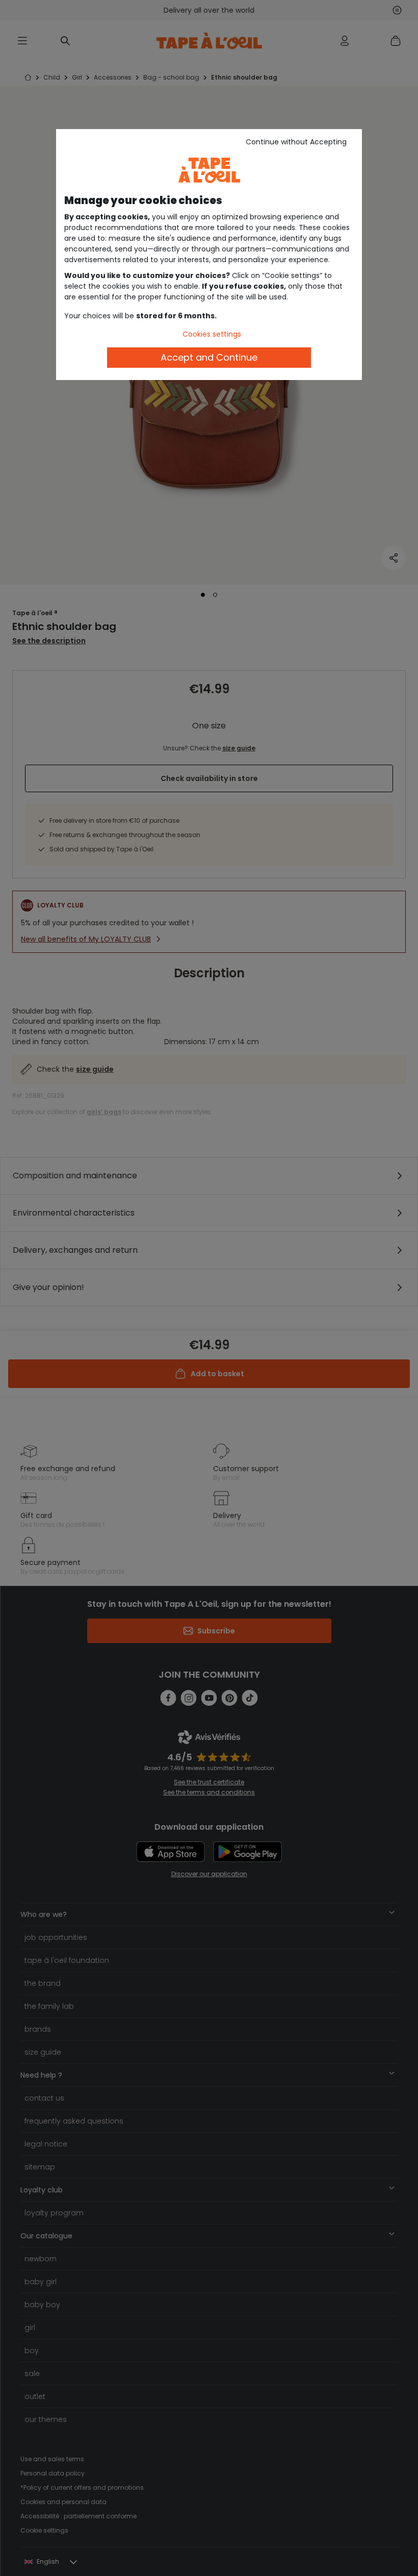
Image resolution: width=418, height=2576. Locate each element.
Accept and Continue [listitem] (209, 357)
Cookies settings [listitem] (212, 334)
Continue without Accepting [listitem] (296, 142)
